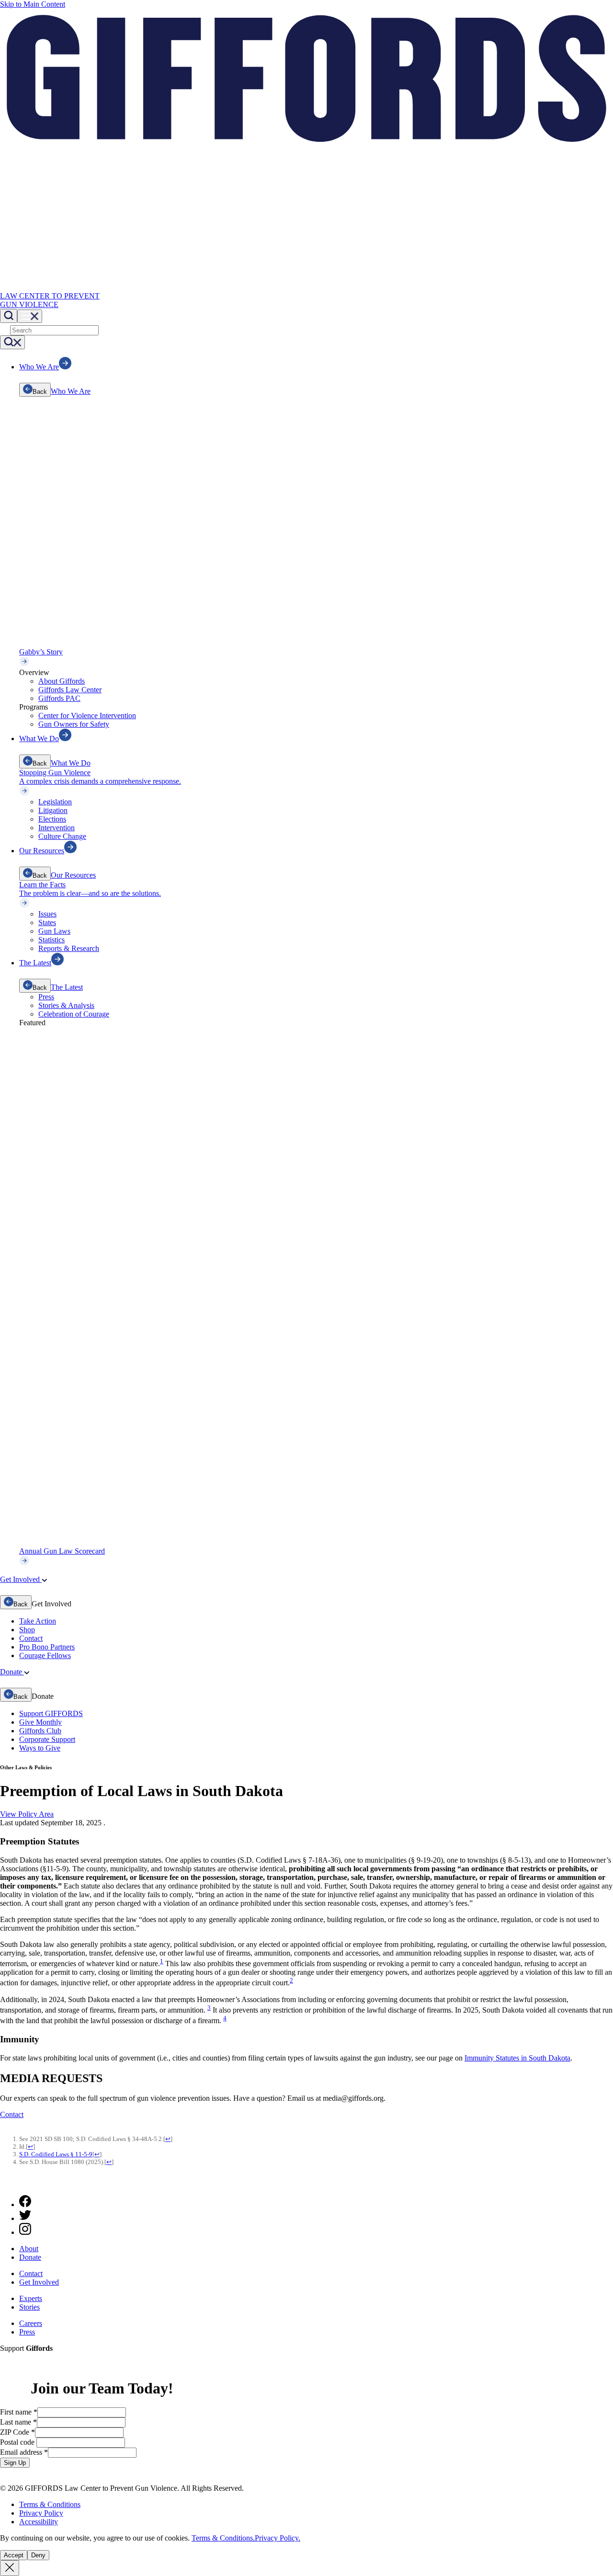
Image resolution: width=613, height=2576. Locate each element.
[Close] (10, 2568)
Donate (30, 2257)
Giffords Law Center (70, 690)
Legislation (55, 802)
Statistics (51, 940)
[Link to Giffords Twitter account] (25, 2218)
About (29, 2249)
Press (46, 997)
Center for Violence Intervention (87, 716)
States (47, 922)
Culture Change (62, 836)
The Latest (67, 987)
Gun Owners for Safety (74, 724)
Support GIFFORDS (51, 1713)
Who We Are (71, 391)
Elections (52, 819)
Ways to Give (40, 1748)
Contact (31, 1638)
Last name (18, 2422)
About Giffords (62, 681)
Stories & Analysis (66, 1005)
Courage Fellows (45, 1655)
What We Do (71, 763)
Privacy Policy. (278, 2538)
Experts (31, 2298)
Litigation (53, 810)
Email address (24, 2452)
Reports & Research (69, 948)
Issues (47, 914)
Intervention (57, 828)
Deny (38, 2555)
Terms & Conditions (50, 2504)
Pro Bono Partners (47, 1647)
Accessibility (39, 2522)
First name (19, 2412)
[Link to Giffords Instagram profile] (25, 2232)
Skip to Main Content (33, 4)
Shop (27, 1630)
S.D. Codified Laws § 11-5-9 (56, 2154)
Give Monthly (40, 1722)
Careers (31, 2323)
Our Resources (73, 875)
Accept (14, 2555)
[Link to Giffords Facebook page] (25, 2204)
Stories (29, 2307)
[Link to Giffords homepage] (6, 2183)
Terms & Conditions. (223, 2538)
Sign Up (15, 2463)
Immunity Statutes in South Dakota (517, 2058)
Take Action (38, 1621)
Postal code (18, 2442)
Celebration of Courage (74, 1014)
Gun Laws (54, 931)
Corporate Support (47, 1739)
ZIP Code (17, 2432)
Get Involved (39, 2282)
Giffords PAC (59, 698)
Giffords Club (40, 1731)
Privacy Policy (41, 2513)
